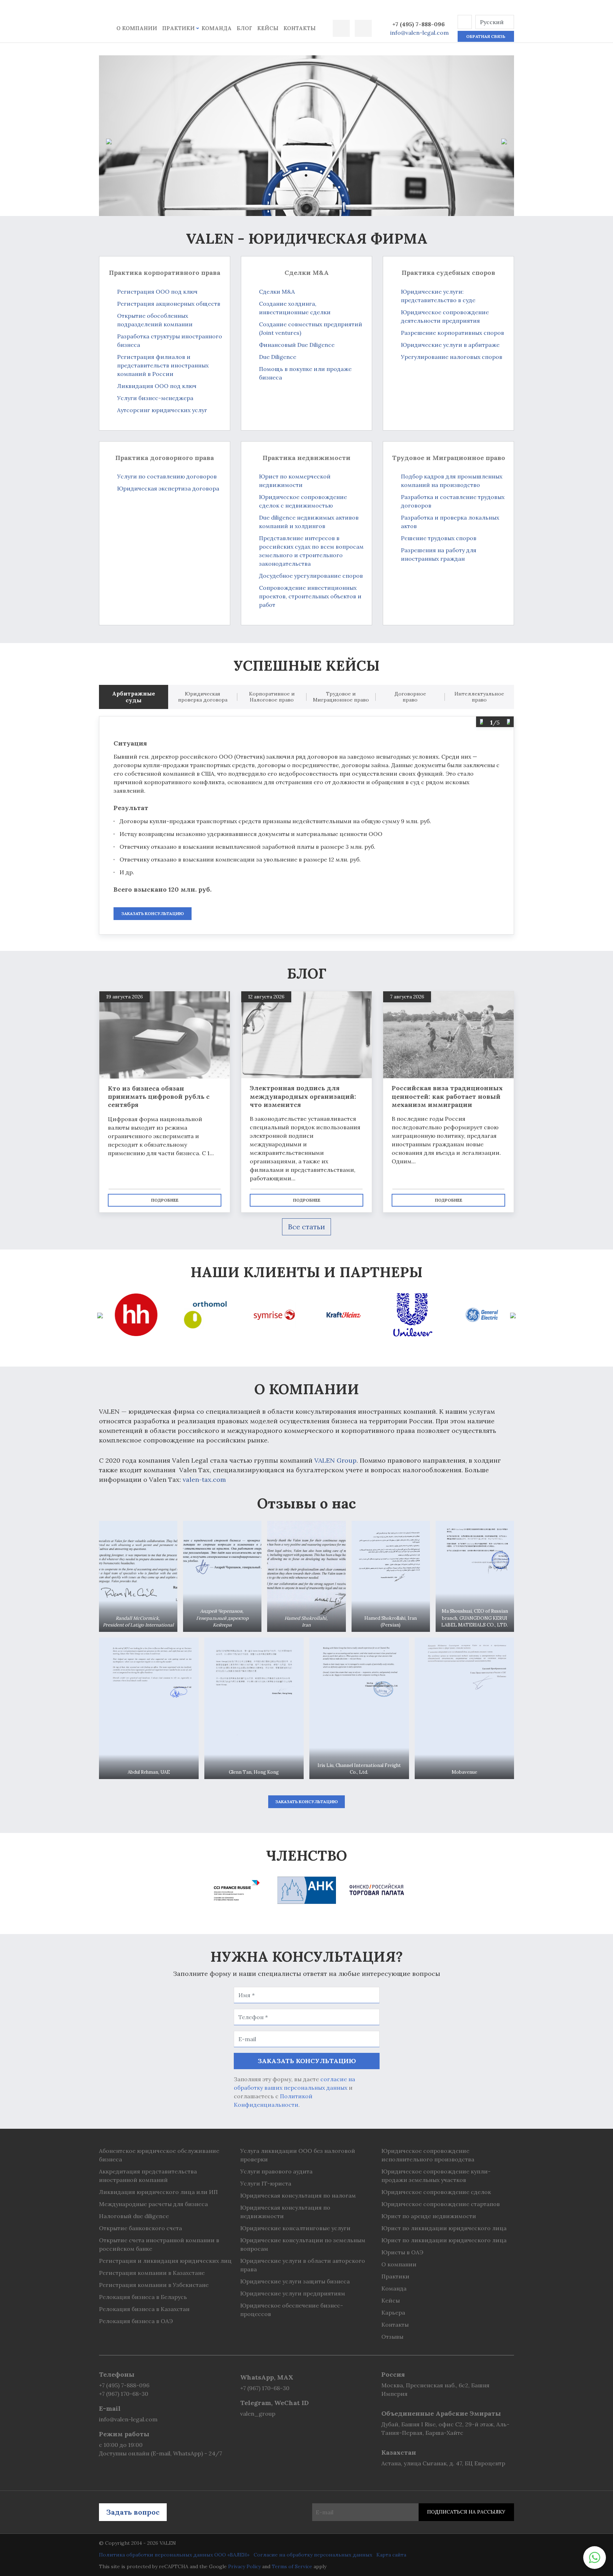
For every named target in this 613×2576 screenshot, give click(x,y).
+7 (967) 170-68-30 (124, 2394)
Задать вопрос (133, 2512)
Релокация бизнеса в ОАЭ (136, 2321)
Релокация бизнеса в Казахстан (144, 2309)
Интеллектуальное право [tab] (479, 697)
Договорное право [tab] (410, 697)
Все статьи (306, 1227)
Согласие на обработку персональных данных (313, 2555)
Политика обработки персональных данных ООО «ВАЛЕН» (174, 2555)
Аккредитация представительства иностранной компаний (148, 2176)
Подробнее (165, 1200)
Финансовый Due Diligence (297, 345)
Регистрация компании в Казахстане (152, 2273)
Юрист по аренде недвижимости (429, 2216)
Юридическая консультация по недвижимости (285, 2212)
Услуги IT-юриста (266, 2183)
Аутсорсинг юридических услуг (162, 410)
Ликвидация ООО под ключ (157, 386)
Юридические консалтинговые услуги (295, 2228)
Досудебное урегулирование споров (311, 576)
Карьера (393, 2312)
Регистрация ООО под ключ (157, 292)
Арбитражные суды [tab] (134, 697)
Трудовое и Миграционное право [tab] (341, 697)
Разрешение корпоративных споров (452, 333)
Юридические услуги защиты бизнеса (295, 2281)
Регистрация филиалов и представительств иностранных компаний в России (163, 365)
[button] (465, 22)
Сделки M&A (277, 292)
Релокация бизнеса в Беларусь (143, 2297)
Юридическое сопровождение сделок (436, 2192)
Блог (244, 28)
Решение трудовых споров (439, 538)
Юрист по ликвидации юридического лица (444, 2228)
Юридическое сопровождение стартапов (441, 2204)
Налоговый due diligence (134, 2216)
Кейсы (268, 28)
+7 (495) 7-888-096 (419, 24)
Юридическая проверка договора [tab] (203, 697)
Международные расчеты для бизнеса (153, 2204)
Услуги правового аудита (276, 2171)
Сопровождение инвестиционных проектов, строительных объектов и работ (310, 596)
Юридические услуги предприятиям (293, 2293)
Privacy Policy (244, 2566)
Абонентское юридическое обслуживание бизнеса (159, 2155)
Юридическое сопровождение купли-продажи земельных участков (436, 2176)
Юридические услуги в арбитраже (450, 345)
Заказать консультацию (153, 913)
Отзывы (392, 2337)
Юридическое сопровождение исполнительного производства (428, 2155)
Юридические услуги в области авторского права (303, 2265)
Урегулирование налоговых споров (452, 357)
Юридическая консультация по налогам (298, 2195)
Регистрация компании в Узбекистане (154, 2285)
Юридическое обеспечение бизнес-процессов (292, 2310)
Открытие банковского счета (140, 2228)
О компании (137, 28)
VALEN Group (335, 1460)
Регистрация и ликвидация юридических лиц (165, 2261)
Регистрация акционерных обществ (169, 304)
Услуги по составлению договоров (167, 476)
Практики (178, 28)
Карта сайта (391, 2555)
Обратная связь (486, 36)
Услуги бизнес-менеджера (155, 398)
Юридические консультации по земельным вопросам (303, 2244)
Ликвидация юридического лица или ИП (158, 2192)
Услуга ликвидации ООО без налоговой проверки (298, 2155)
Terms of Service (292, 2566)
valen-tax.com (204, 1480)
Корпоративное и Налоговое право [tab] (272, 697)
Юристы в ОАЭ (402, 2252)
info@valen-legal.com (419, 33)
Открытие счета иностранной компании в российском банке (159, 2244)
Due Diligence (278, 357)
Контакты (300, 28)
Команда (217, 28)
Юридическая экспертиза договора (168, 488)
